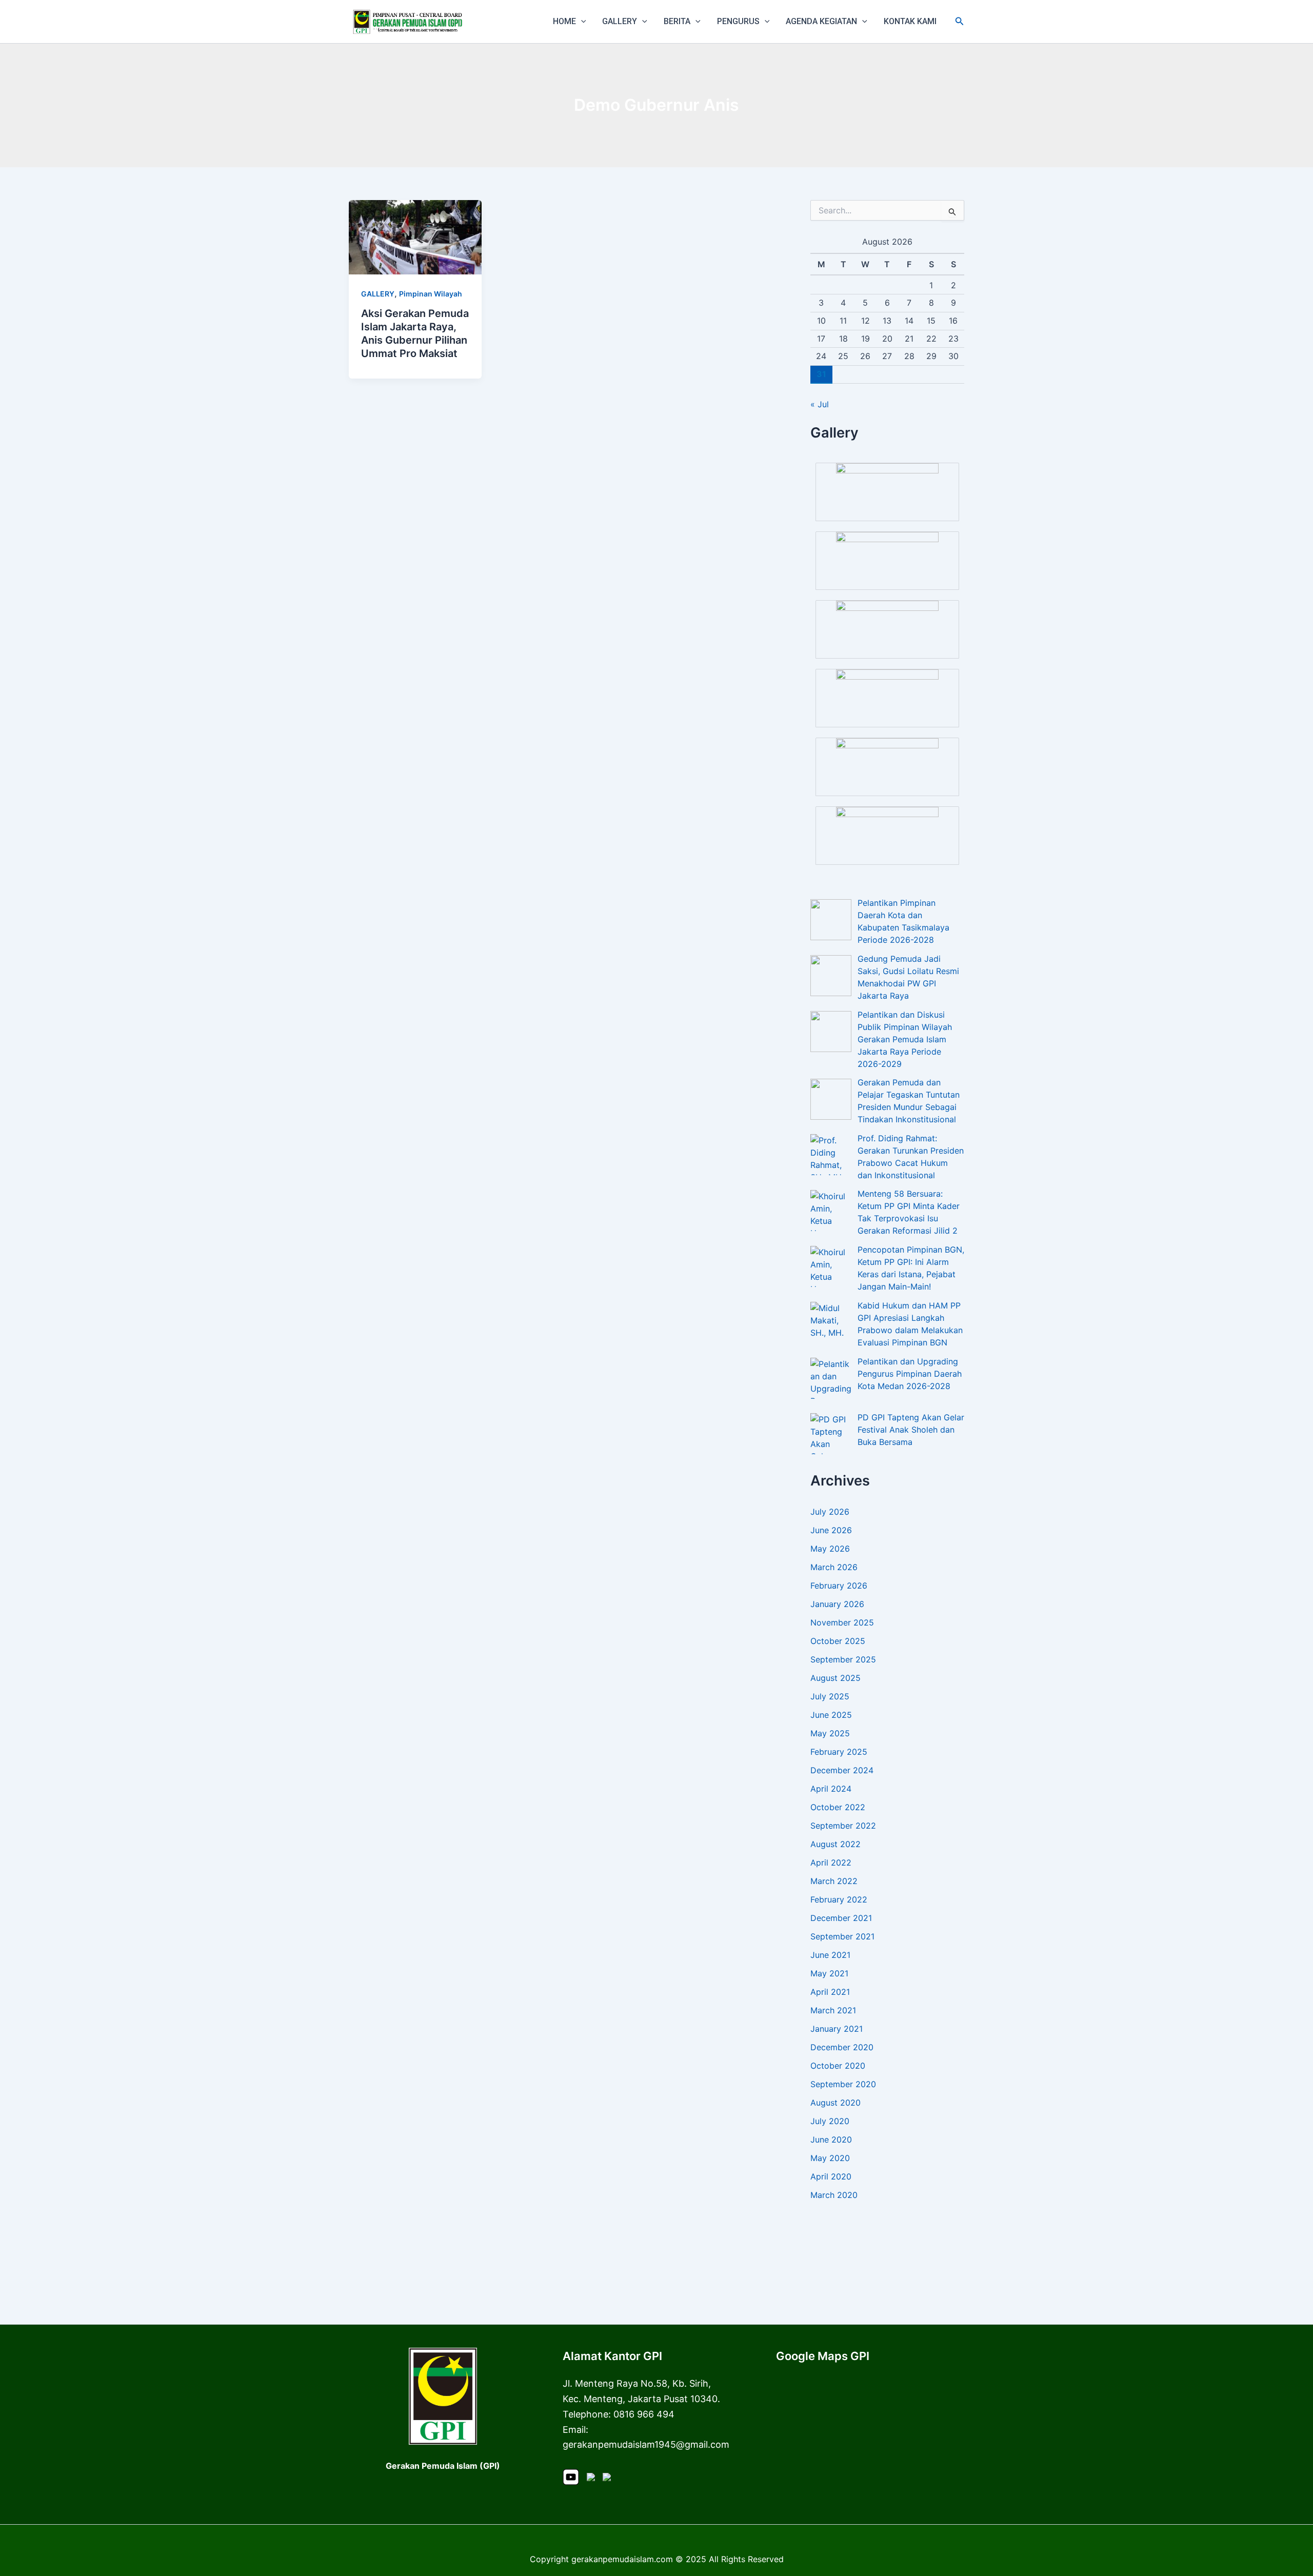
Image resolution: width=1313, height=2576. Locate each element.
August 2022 (835, 1844)
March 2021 (833, 2010)
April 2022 (831, 1862)
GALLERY (378, 294)
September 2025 (843, 1659)
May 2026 (830, 1549)
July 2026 (830, 1512)
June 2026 (831, 1530)
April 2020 (831, 2176)
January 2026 (837, 1604)
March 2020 (834, 2195)
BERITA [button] (677, 21)
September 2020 (843, 2084)
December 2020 (842, 2047)
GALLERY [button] (620, 21)
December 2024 (842, 1770)
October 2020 (838, 2066)
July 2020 (830, 2121)
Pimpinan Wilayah (431, 294)
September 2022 (843, 1826)
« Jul (820, 404)
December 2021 (841, 1918)
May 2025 (830, 1733)
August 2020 (835, 2103)
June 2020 (831, 2139)
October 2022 (838, 1807)
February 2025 (839, 1752)
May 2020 (830, 2158)
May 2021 (829, 1973)
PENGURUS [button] (738, 21)
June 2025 (831, 1715)
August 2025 (835, 1678)
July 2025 (830, 1696)
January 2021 (837, 2029)
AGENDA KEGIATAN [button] (821, 21)
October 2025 (838, 1641)
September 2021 (842, 1936)
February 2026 (839, 1586)
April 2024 (831, 1789)
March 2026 (834, 1567)
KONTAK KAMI (910, 21)
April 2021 (830, 1992)
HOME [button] (564, 21)
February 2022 (839, 1899)
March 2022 (834, 1881)
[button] (581, 22)
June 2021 (830, 1955)
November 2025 (842, 1622)
